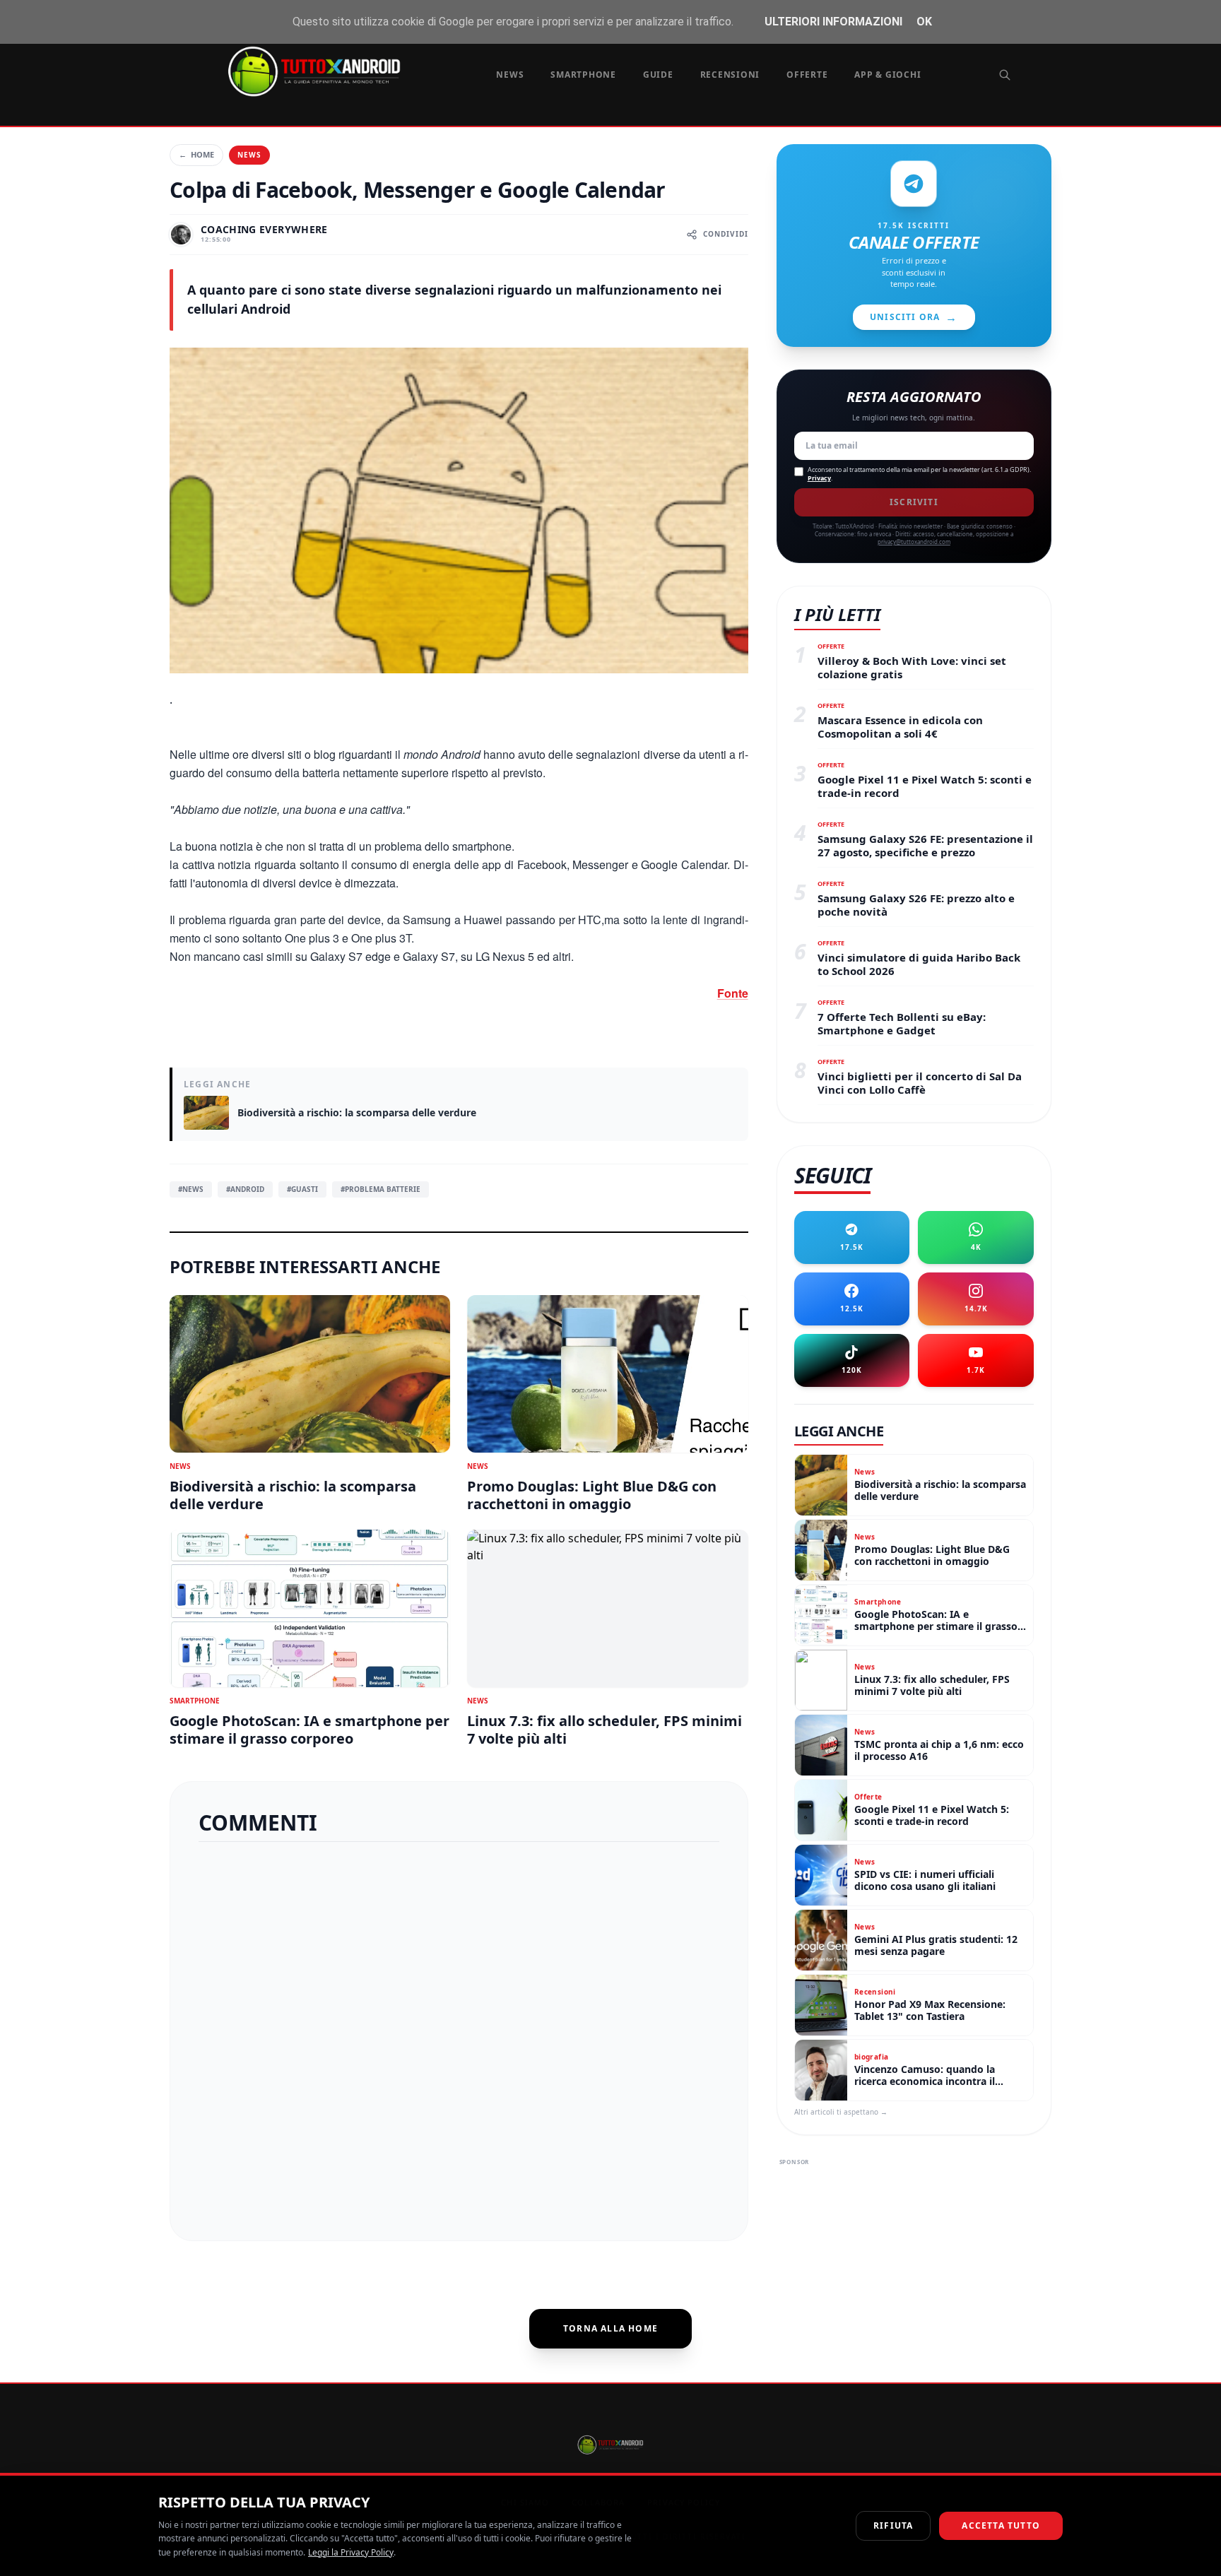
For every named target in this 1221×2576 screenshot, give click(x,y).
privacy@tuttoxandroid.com (914, 542)
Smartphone (583, 75)
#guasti (302, 1189)
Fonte (733, 993)
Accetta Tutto (1001, 2525)
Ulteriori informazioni (833, 22)
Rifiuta (893, 2525)
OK (924, 22)
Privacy (819, 478)
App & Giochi (887, 75)
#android (245, 1189)
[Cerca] (1005, 75)
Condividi (726, 234)
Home (196, 154)
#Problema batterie (381, 1189)
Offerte (807, 75)
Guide (658, 75)
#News (191, 1189)
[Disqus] (459, 2036)
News (510, 75)
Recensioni (730, 75)
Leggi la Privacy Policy (351, 2552)
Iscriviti (914, 502)
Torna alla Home (610, 2328)
